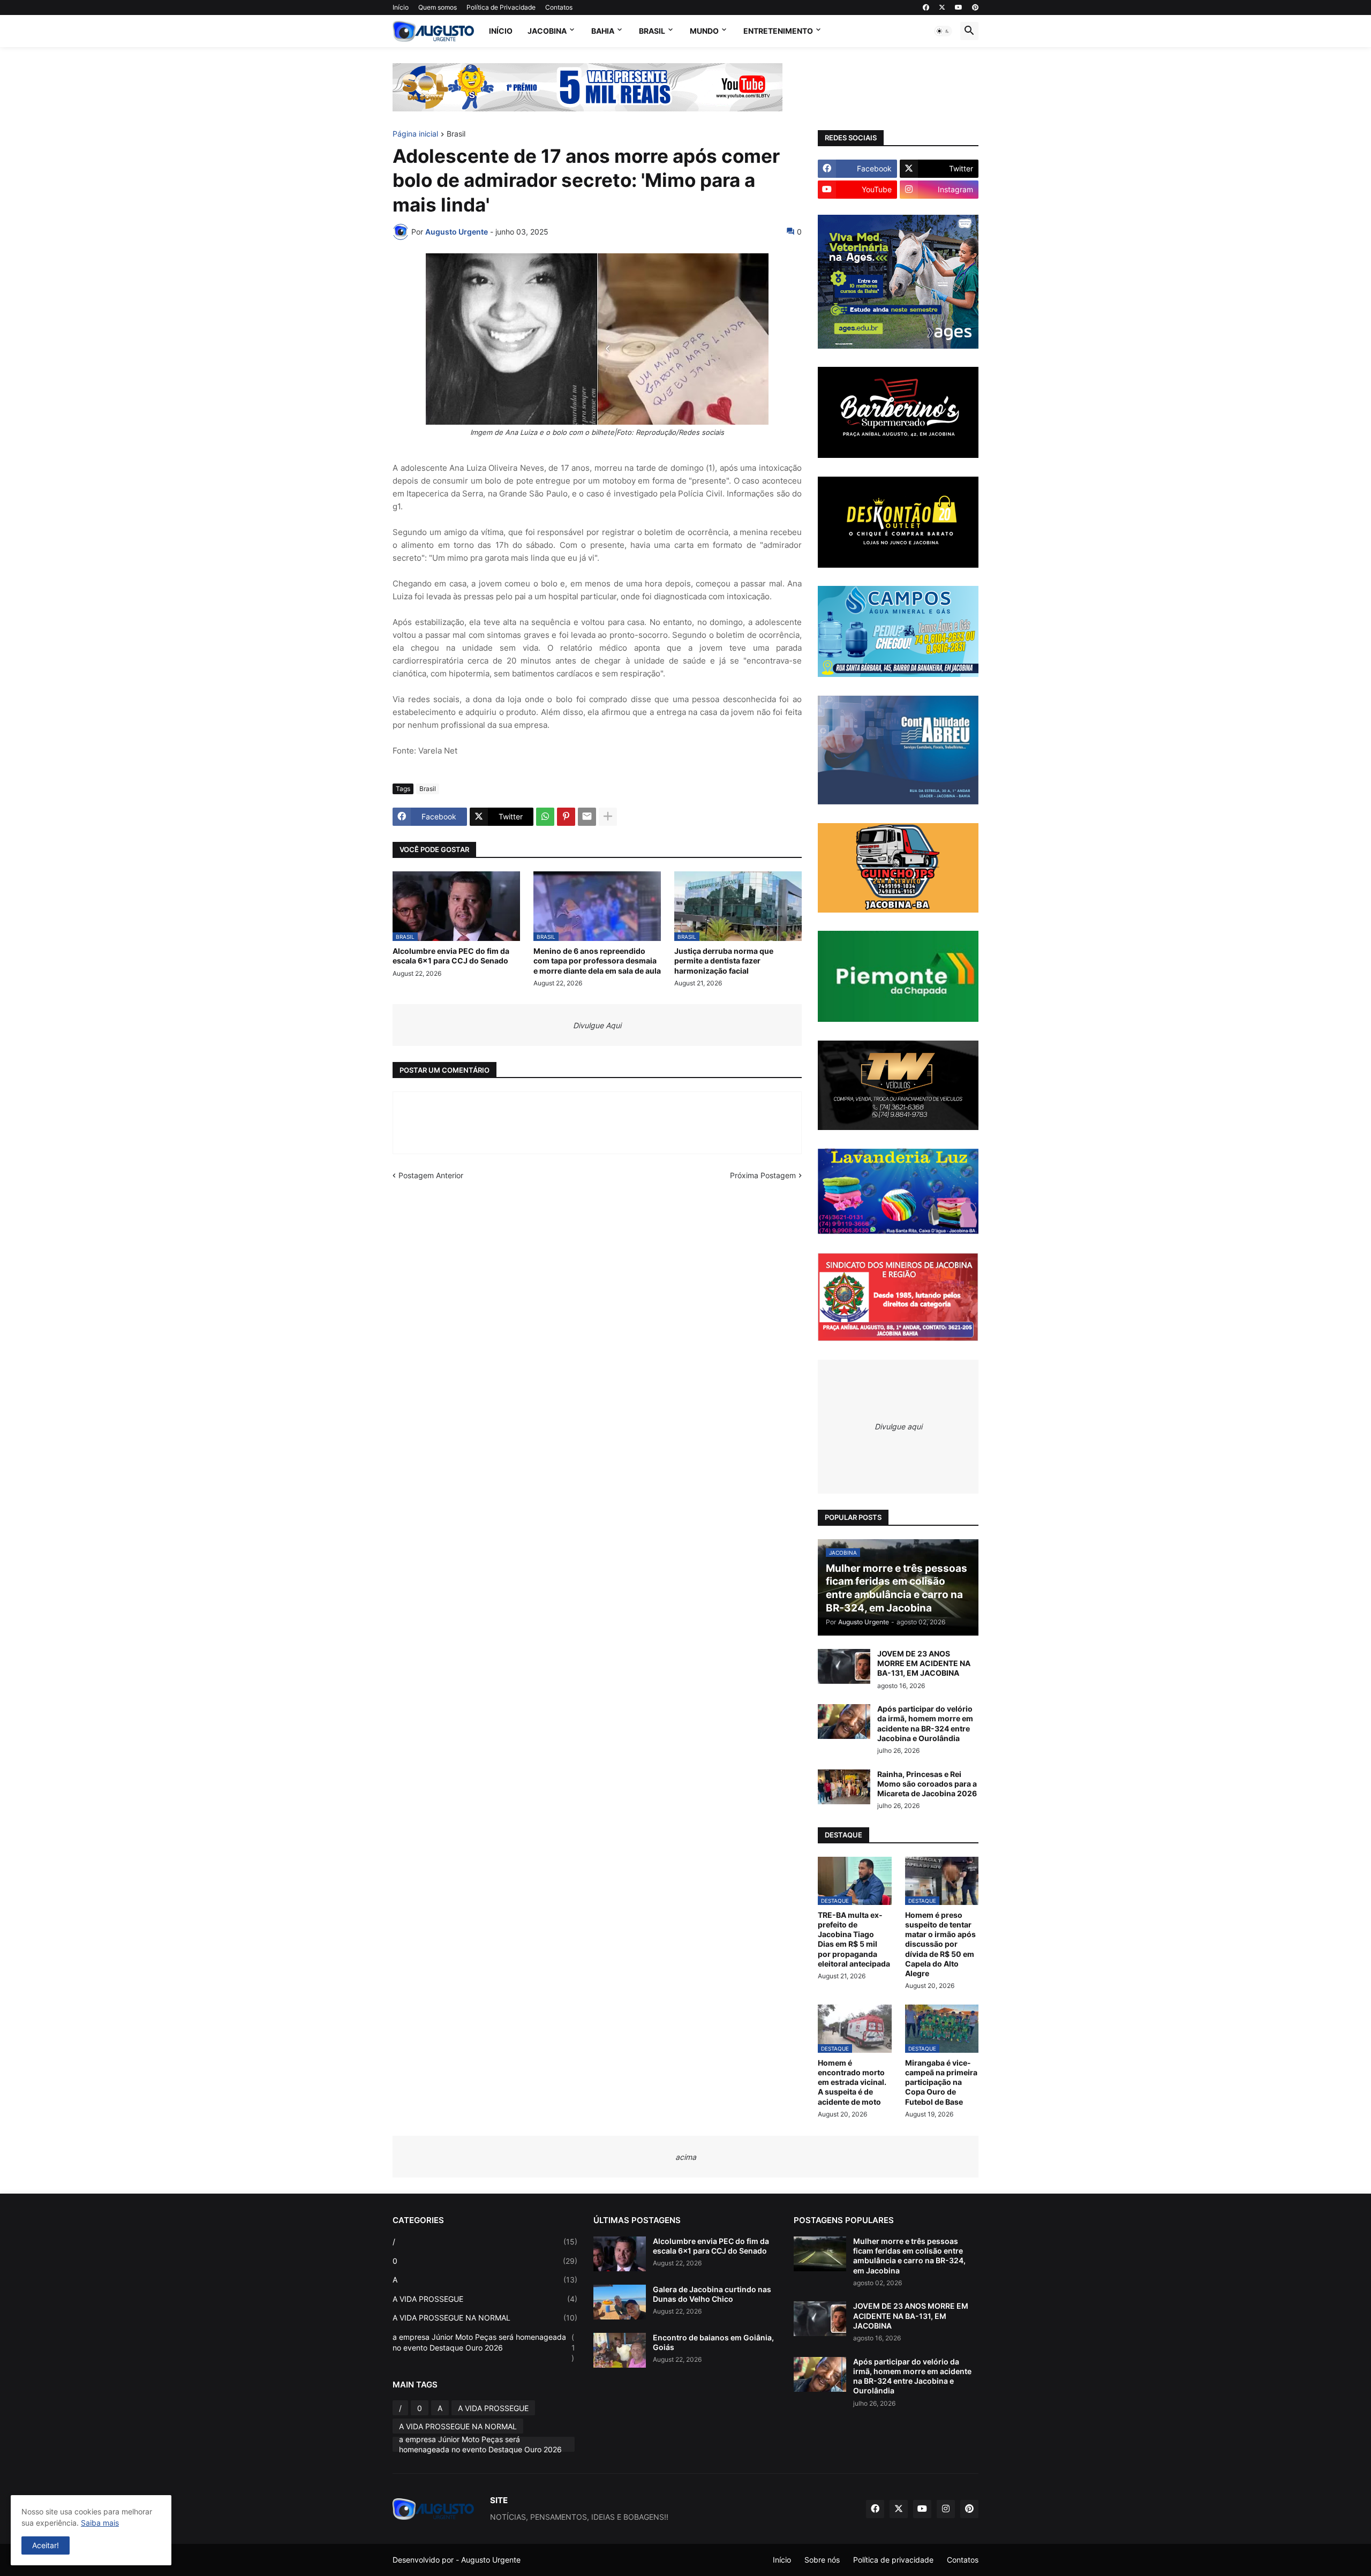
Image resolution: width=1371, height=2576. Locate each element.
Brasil (652, 31)
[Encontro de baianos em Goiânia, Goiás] (620, 2350)
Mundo (704, 31)
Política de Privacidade (501, 7)
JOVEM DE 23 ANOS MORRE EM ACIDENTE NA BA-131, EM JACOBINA (924, 1663)
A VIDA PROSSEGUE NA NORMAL (485, 2318)
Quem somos (438, 7)
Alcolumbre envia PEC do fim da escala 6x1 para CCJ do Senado (451, 956)
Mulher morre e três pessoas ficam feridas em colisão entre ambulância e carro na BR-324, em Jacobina (909, 2256)
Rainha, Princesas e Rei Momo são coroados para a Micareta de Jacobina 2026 (927, 1784)
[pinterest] (975, 7)
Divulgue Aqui (597, 1025)
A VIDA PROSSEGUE (485, 2299)
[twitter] (942, 7)
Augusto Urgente (491, 2560)
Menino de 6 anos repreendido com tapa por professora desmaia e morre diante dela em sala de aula (597, 961)
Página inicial (415, 134)
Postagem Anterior (431, 1175)
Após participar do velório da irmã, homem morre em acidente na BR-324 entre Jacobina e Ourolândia (925, 1723)
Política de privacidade (893, 2560)
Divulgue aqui (898, 1426)
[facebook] (926, 7)
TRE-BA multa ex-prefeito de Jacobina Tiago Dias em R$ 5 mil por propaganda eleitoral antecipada (854, 1939)
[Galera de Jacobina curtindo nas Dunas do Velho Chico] (620, 2302)
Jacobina (547, 31)
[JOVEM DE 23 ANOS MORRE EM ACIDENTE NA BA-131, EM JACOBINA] (844, 1666)
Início (401, 7)
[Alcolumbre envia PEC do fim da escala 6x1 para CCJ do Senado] (620, 2254)
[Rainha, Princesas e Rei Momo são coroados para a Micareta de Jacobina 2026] (844, 1787)
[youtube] (959, 7)
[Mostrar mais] (608, 817)
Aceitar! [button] (46, 2545)
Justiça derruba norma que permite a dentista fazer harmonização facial (724, 961)
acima (686, 2157)
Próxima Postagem (763, 1175)
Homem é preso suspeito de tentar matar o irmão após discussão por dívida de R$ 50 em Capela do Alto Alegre (940, 1944)
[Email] (587, 817)
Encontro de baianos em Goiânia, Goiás (713, 2342)
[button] (943, 31)
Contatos (559, 7)
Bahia (603, 31)
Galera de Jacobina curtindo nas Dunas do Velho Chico (712, 2294)
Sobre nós (822, 2560)
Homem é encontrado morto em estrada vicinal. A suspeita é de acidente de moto (852, 2082)
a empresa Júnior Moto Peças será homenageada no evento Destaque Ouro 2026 (484, 2347)
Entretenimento (778, 31)
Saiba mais (100, 2523)
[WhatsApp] (545, 817)
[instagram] (946, 2509)
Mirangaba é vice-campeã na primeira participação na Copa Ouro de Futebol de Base (941, 2082)
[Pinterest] (566, 817)
